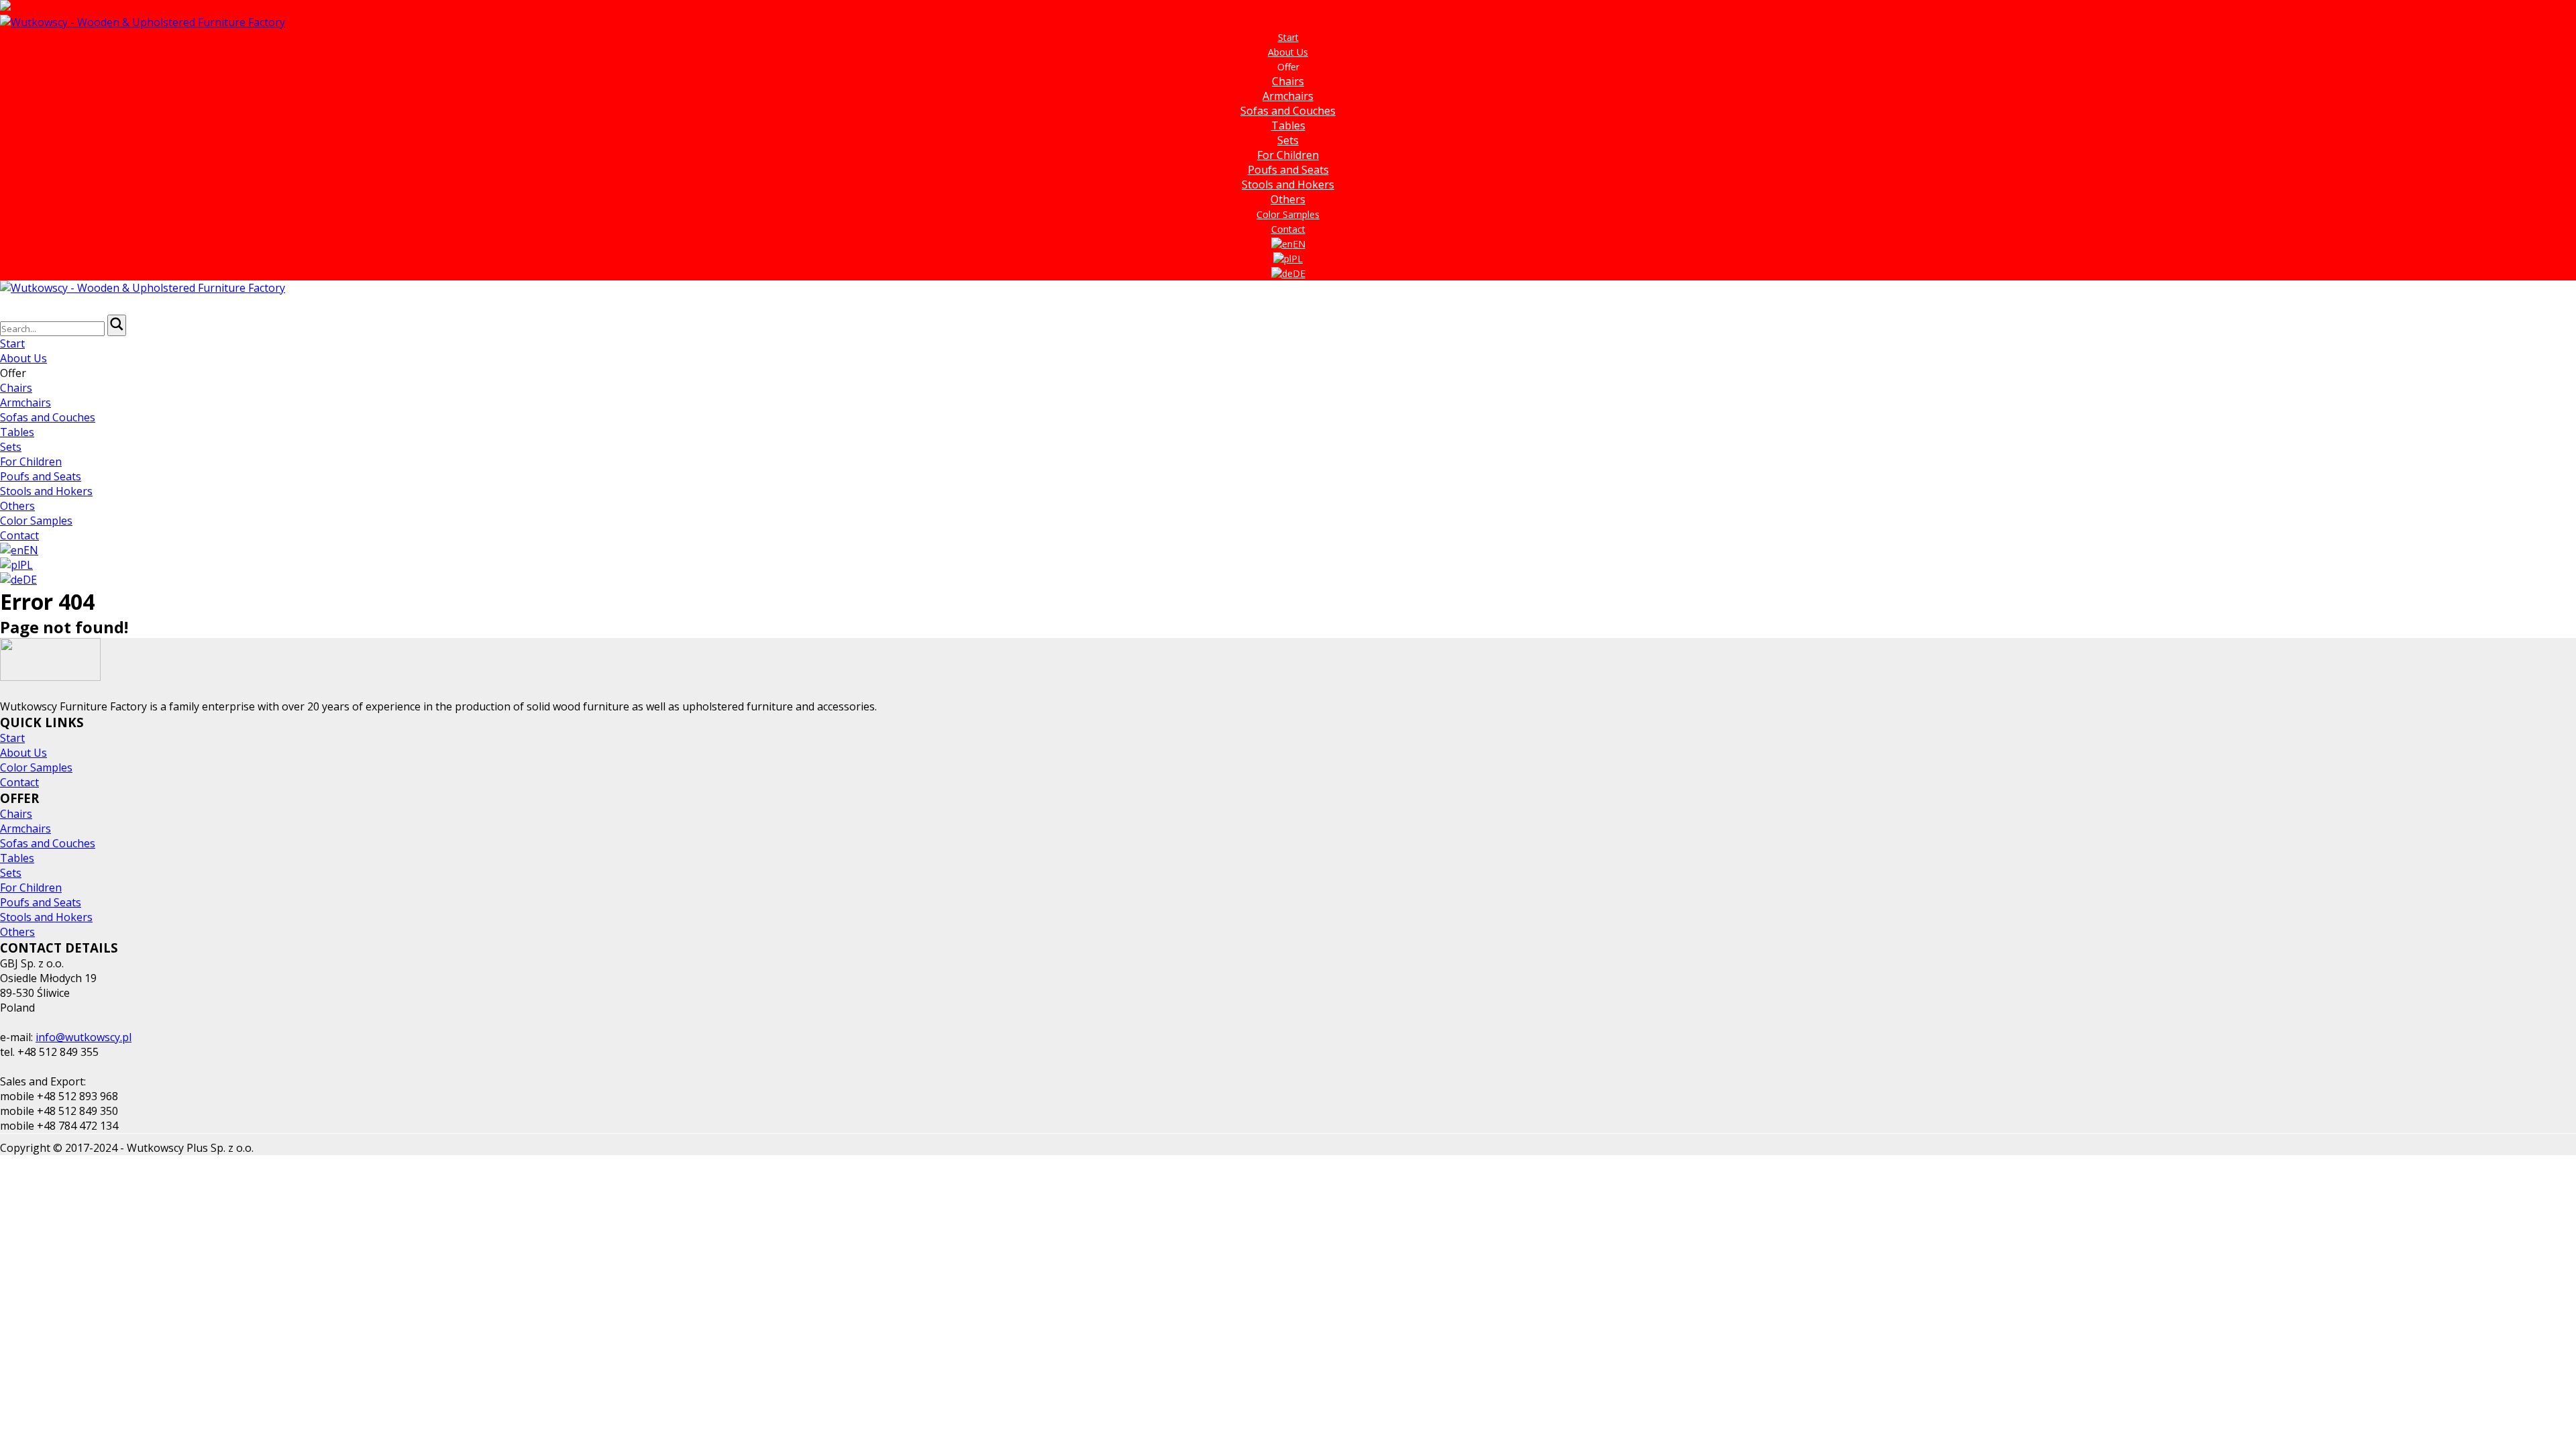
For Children (1288, 155)
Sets (1288, 140)
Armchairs (1288, 96)
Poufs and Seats (1288, 170)
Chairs (1288, 81)
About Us (1288, 52)
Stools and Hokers (1288, 184)
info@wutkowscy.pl (84, 1037)
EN (1299, 244)
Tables (1288, 125)
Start (1288, 37)
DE (1299, 273)
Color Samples (1288, 214)
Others (1288, 199)
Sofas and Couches (1288, 111)
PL (1297, 259)
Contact (1288, 229)
